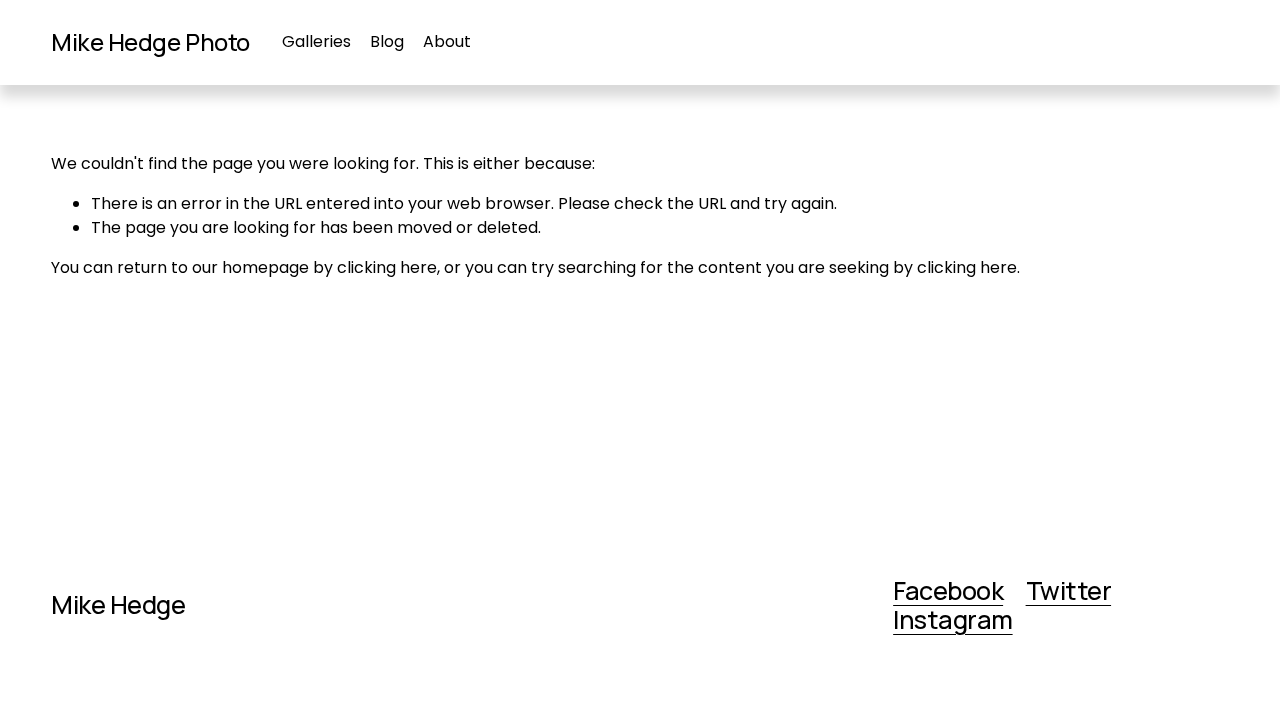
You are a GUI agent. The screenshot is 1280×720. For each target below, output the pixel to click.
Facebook (948, 591)
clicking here (387, 267)
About (447, 41)
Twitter (1068, 591)
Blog (387, 41)
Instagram (952, 620)
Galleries (316, 41)
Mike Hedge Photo (150, 42)
